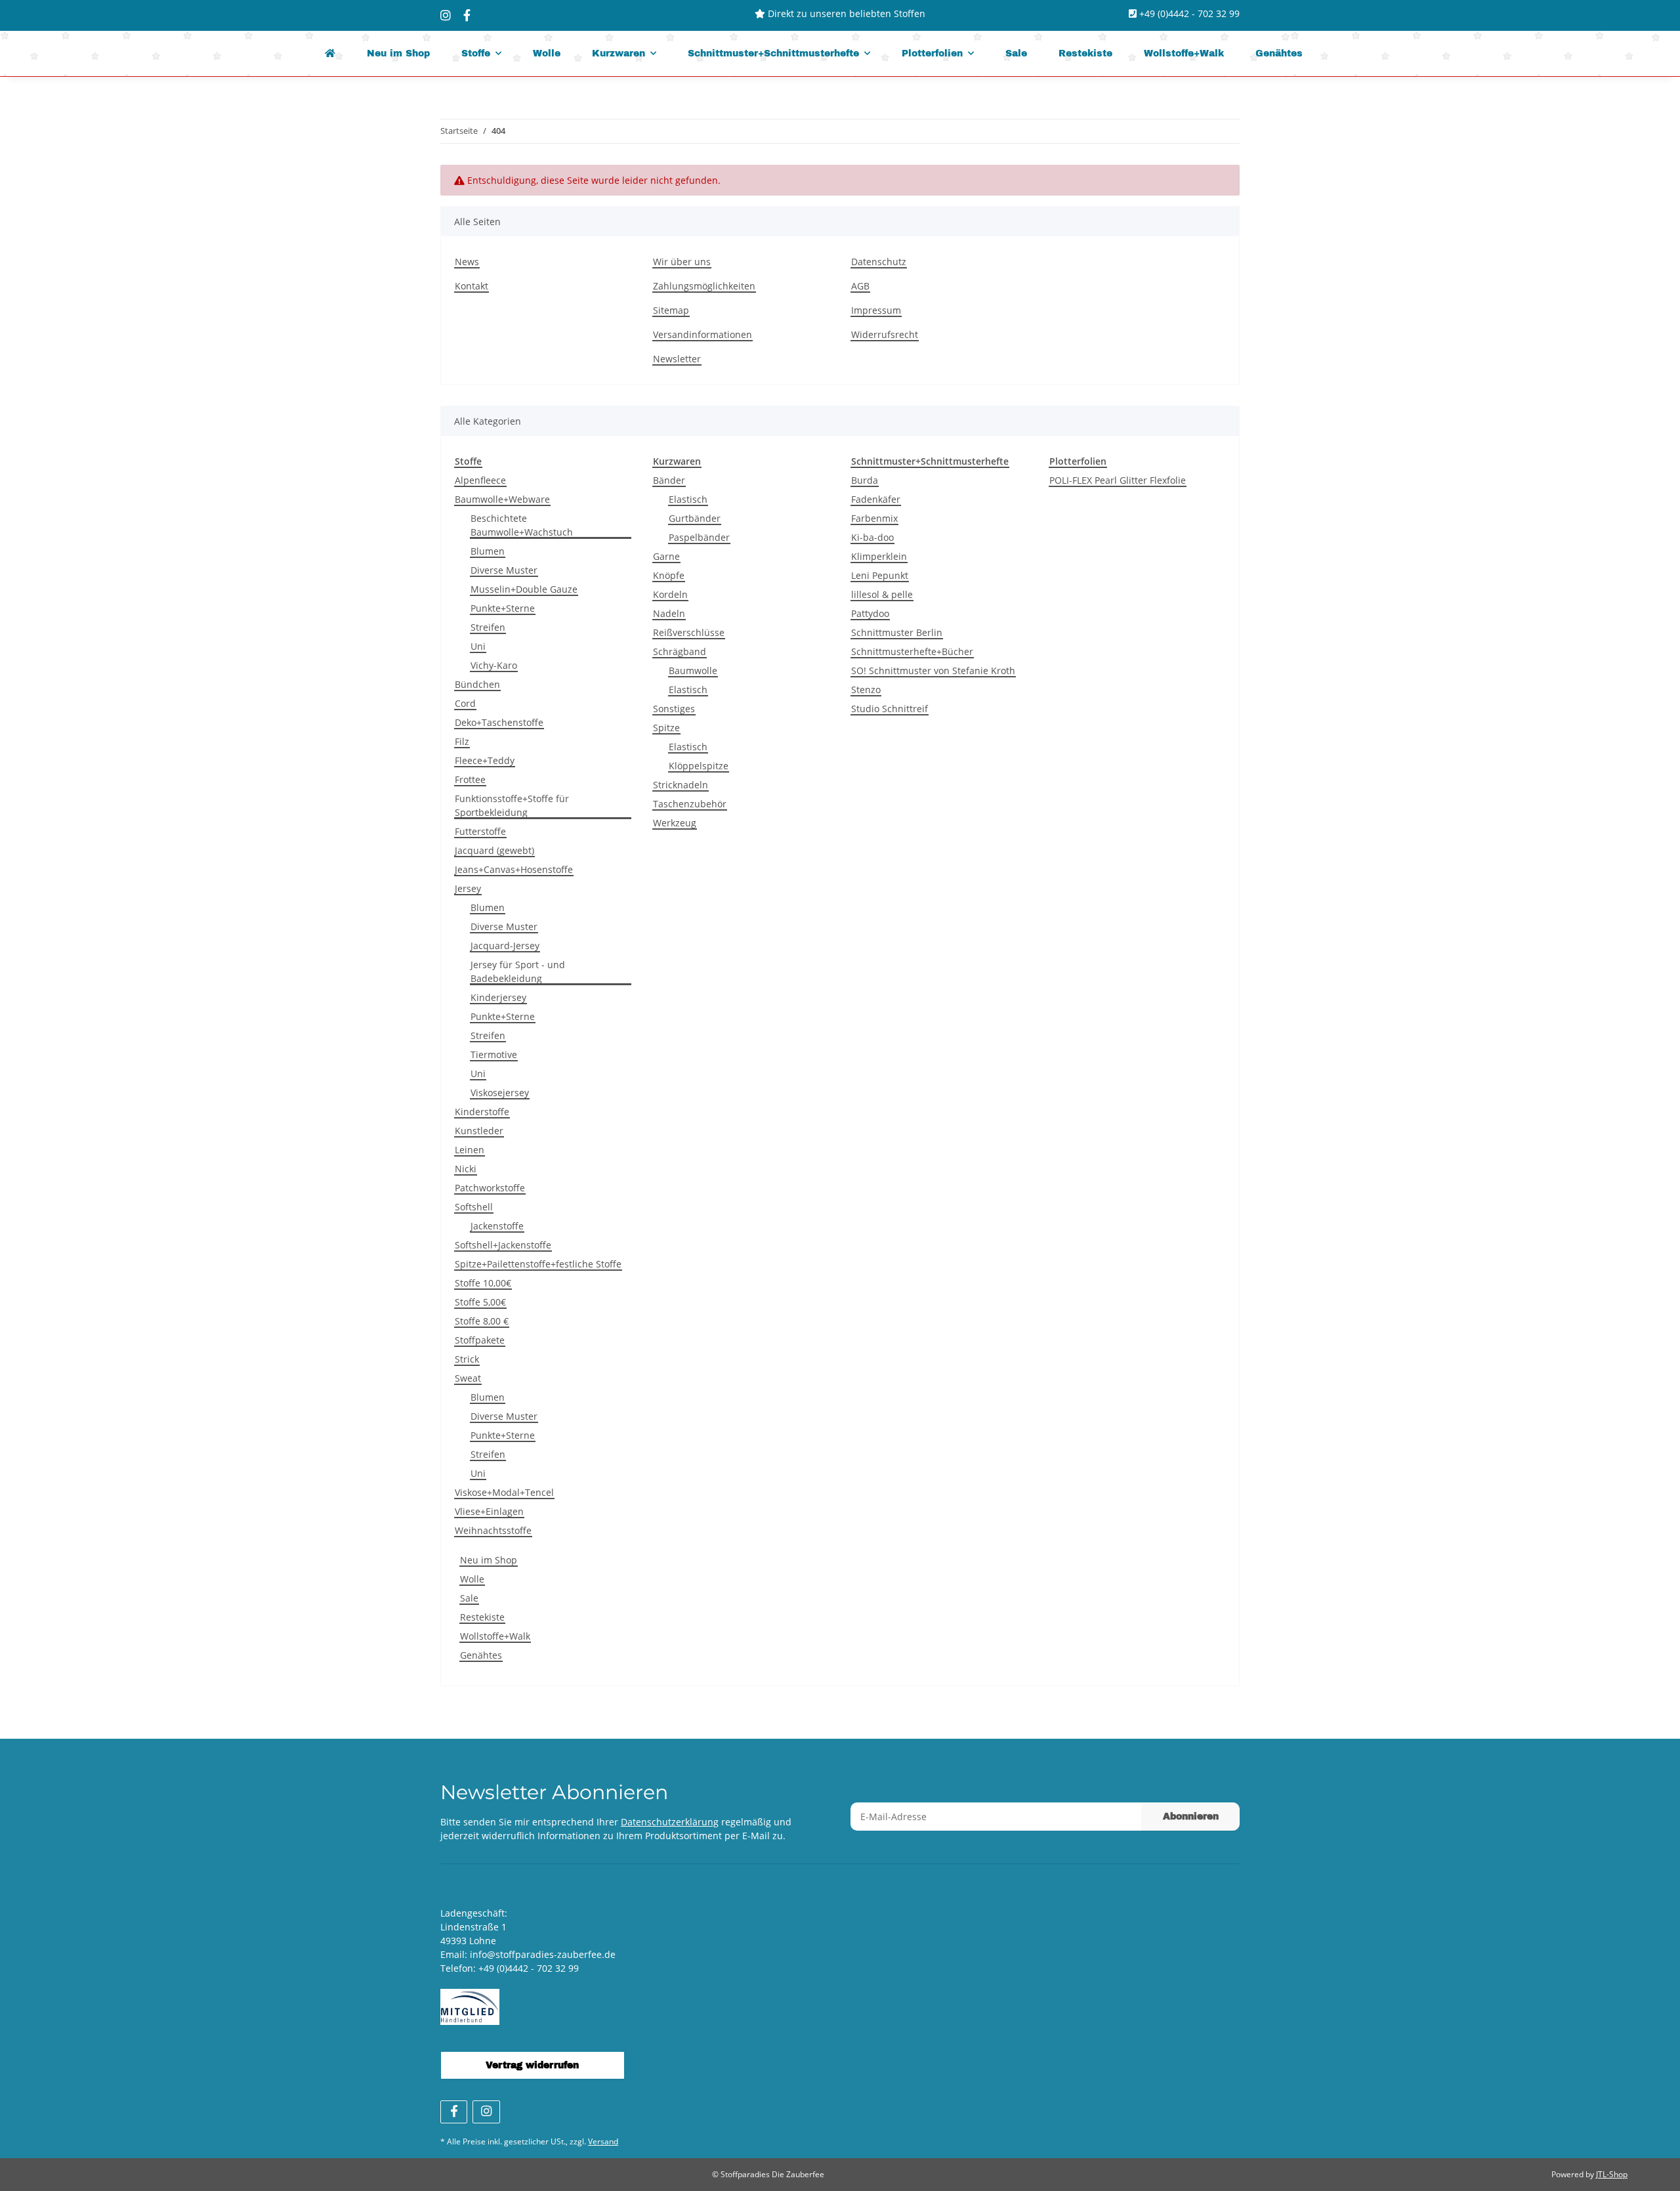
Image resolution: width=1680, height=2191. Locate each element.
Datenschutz (879, 262)
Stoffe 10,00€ (483, 1283)
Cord (465, 703)
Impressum (876, 310)
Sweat (468, 1378)
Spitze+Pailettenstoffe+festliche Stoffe (538, 1264)
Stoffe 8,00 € (482, 1321)
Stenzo (866, 690)
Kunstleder (479, 1131)
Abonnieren (1191, 1817)
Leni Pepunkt (880, 575)
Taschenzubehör (690, 804)
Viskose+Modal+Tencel (504, 1492)
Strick (467, 1359)
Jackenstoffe (497, 1226)
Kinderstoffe (482, 1112)
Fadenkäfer (876, 499)
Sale (469, 1598)
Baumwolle (693, 670)
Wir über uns (682, 262)
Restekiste (482, 1617)
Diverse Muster (504, 570)
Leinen (470, 1150)
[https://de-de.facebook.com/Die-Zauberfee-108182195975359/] (467, 15)
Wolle (472, 1579)
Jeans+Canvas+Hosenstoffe (514, 869)
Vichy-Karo (494, 665)
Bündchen (477, 684)
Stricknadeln (681, 785)
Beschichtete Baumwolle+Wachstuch (522, 525)
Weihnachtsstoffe (493, 1530)
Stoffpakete (480, 1340)
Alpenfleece (480, 480)
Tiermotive (494, 1054)
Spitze (666, 728)
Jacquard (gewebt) (494, 850)
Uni (478, 646)
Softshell (474, 1207)
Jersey (468, 888)
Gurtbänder (695, 518)
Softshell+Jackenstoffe (503, 1245)
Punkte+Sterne (503, 608)
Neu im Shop (489, 1560)
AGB (860, 286)
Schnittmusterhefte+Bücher (912, 651)
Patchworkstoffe (490, 1188)
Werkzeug (675, 823)
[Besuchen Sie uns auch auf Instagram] (486, 2112)
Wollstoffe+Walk (495, 1636)
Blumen (488, 551)
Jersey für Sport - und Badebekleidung (518, 971)
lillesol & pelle (882, 594)
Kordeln (670, 594)
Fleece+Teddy (485, 760)
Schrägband (680, 651)
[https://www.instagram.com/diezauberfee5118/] (446, 15)
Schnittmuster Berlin (897, 632)
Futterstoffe (480, 831)
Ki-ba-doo (872, 537)
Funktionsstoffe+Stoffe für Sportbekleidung (512, 805)
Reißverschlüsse (689, 632)
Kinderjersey (498, 997)
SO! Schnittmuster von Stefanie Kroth (933, 670)
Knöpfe (669, 575)
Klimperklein (879, 556)
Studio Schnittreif (890, 709)
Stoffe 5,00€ (480, 1302)
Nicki (466, 1169)
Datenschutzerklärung (670, 1822)
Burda (865, 480)
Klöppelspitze (699, 766)
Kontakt (472, 286)
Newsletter (677, 359)
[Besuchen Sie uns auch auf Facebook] (454, 2112)
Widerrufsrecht (885, 334)
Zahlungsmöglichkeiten (704, 286)
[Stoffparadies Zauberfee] (330, 53)
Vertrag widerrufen (532, 2065)
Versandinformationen (703, 334)
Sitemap (671, 310)
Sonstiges (674, 709)
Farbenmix (874, 518)
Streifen (488, 627)
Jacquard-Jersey (505, 946)
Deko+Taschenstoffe (499, 722)
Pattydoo (870, 613)
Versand (603, 2141)
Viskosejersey (500, 1093)
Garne (666, 556)
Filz (462, 741)
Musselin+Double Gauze (524, 589)
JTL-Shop (1612, 2174)
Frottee (470, 779)
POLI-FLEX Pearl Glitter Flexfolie (1118, 480)
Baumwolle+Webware (502, 499)
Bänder (669, 480)
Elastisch (688, 499)
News (467, 262)
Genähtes (481, 1655)
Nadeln (669, 613)
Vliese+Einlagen (489, 1511)
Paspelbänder (699, 537)
